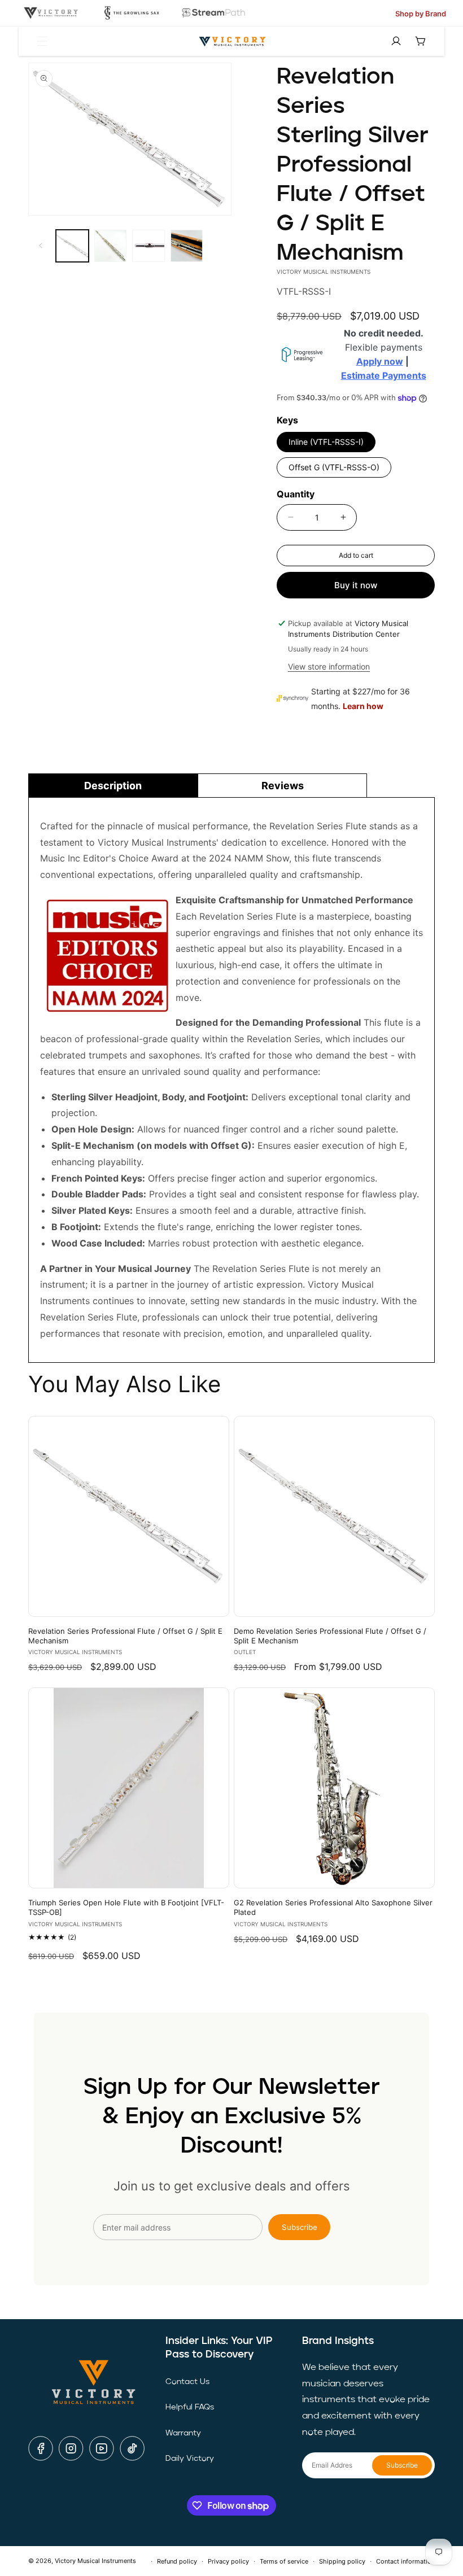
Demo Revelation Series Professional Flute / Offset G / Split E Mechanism (330, 1636)
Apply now (380, 361)
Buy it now (356, 585)
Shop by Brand (421, 14)
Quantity (296, 494)
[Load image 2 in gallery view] (111, 246)
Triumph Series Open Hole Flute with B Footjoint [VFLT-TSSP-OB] (126, 1907)
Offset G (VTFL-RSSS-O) (334, 467)
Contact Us (187, 2382)
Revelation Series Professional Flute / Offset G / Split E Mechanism (125, 1636)
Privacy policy (228, 2561)
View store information (329, 666)
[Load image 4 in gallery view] (187, 246)
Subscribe (300, 2227)
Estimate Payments (384, 375)
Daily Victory (190, 2459)
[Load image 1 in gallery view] (72, 246)
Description (113, 786)
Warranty (183, 2433)
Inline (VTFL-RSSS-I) (326, 442)
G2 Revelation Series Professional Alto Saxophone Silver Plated (333, 1907)
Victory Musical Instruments (95, 2561)
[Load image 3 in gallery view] (148, 246)
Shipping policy (342, 2561)
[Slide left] (41, 246)
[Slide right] (219, 246)
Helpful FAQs (190, 2407)
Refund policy (177, 2561)
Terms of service (284, 2561)
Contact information (405, 2561)
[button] (42, 41)
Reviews (283, 786)
